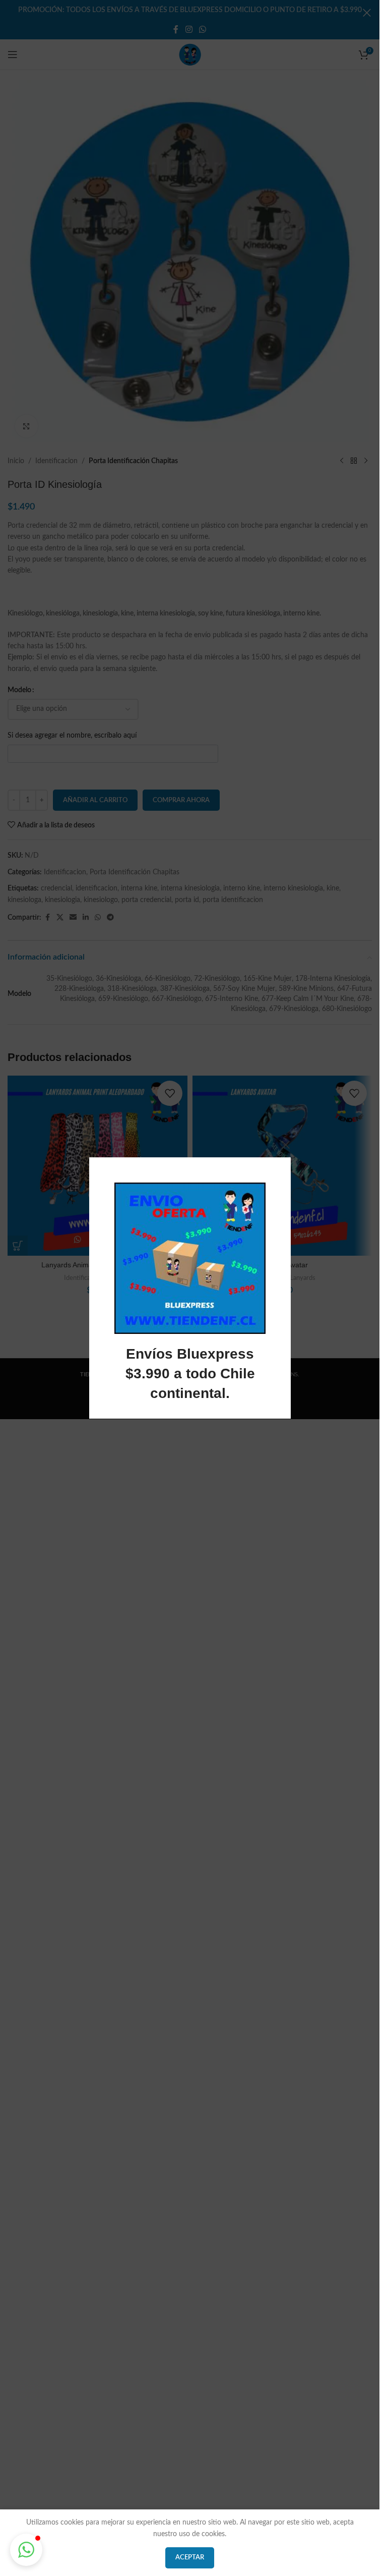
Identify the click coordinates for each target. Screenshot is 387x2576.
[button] (26, 2550)
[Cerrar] (286, 1145)
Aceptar (190, 2558)
